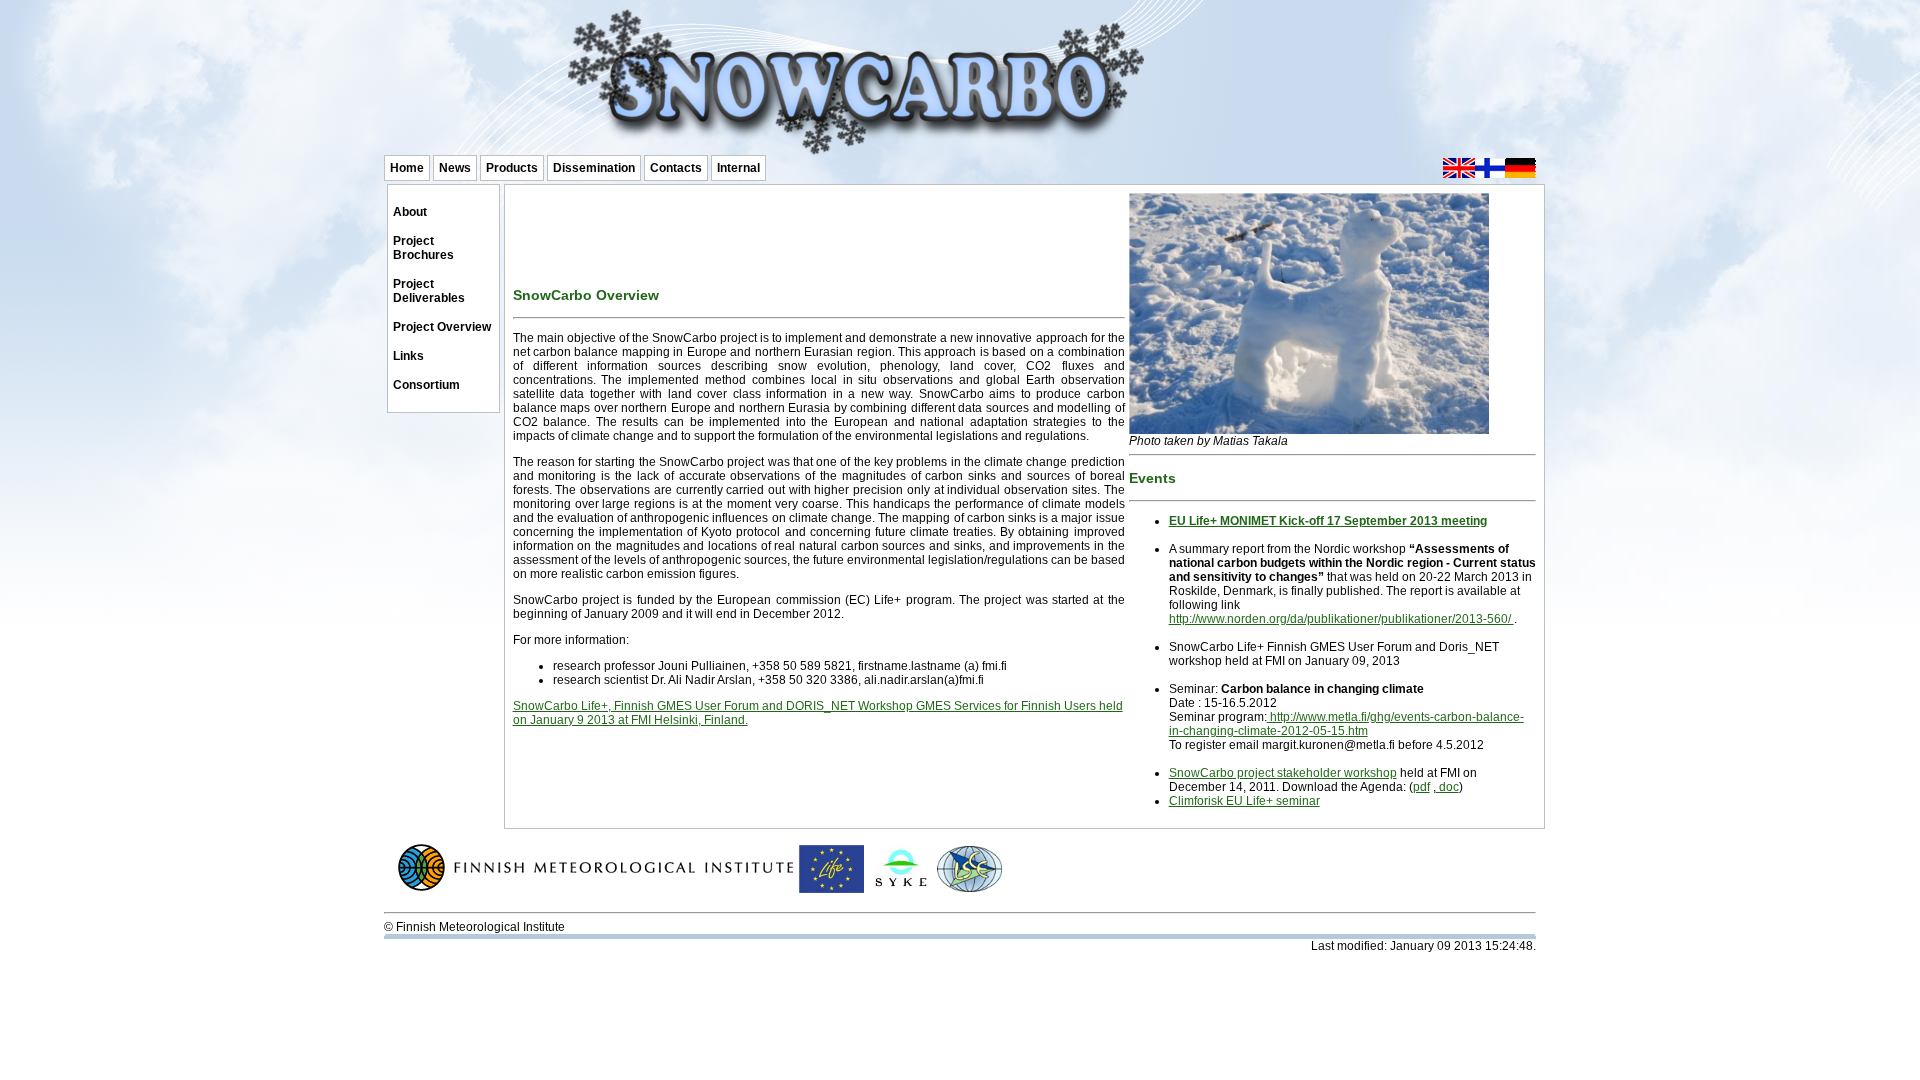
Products (512, 168)
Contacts (676, 168)
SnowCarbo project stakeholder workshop (1283, 773)
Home (407, 168)
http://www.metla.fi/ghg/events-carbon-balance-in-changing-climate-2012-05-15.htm (1346, 724)
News (455, 168)
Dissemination (594, 168)
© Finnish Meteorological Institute (474, 927)
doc (1447, 787)
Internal (738, 168)
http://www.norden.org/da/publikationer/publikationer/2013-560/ (1341, 619)
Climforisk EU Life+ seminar (1244, 801)
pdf (1421, 787)
